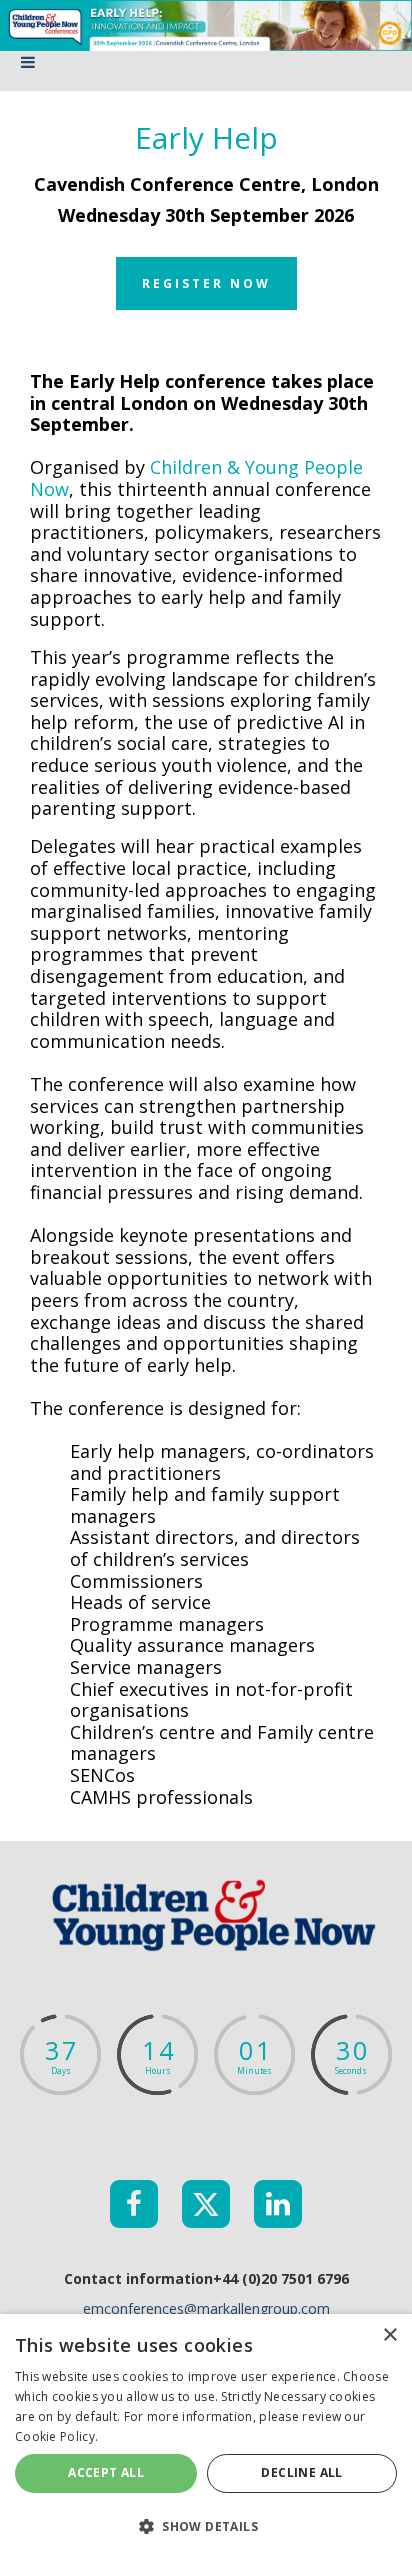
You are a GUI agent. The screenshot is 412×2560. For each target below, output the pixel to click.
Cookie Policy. (56, 2436)
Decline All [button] (301, 2472)
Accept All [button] (106, 2472)
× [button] (389, 2335)
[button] (206, 2525)
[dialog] (206, 2437)
